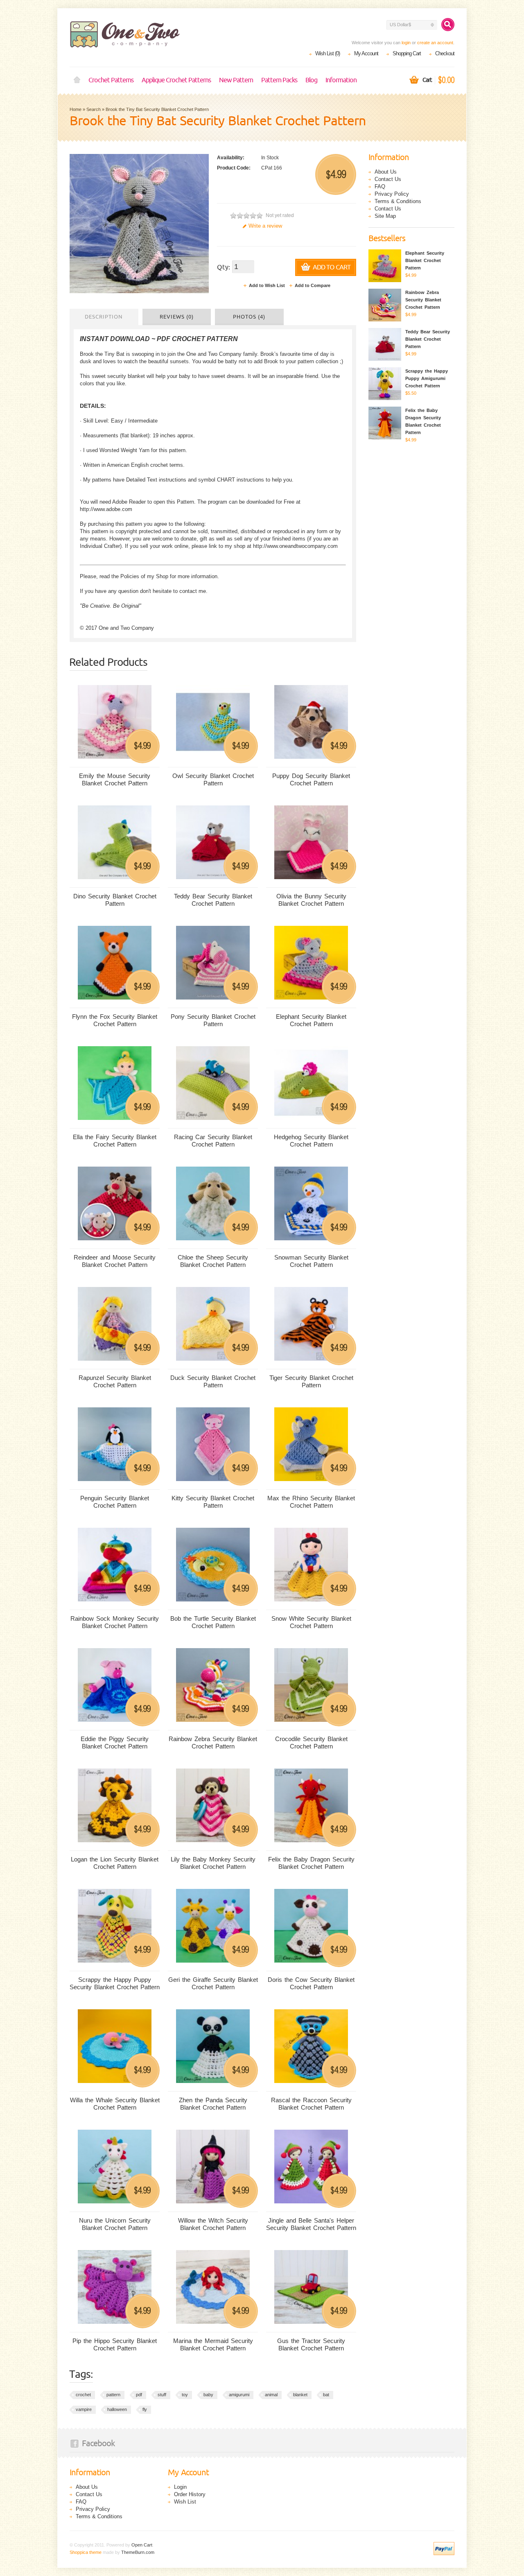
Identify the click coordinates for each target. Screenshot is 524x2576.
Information (341, 80)
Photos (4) (249, 317)
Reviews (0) (177, 317)
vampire (84, 2409)
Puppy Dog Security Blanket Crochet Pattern (311, 779)
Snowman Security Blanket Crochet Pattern (311, 1261)
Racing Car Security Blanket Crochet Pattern (213, 1141)
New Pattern (236, 80)
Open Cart (142, 2545)
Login (180, 2487)
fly (145, 2409)
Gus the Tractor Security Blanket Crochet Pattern (311, 2344)
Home (77, 80)
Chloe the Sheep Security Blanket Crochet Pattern (213, 1261)
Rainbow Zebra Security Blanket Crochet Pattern (213, 1743)
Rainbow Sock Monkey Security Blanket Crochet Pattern (115, 1622)
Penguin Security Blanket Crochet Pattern (115, 1502)
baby (208, 2395)
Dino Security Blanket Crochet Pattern (115, 900)
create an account (435, 43)
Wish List (185, 2502)
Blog (311, 80)
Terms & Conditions (398, 201)
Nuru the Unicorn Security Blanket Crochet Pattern (115, 2224)
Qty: (224, 267)
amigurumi (239, 2395)
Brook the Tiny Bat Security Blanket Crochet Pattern (157, 109)
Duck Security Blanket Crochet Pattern (213, 1381)
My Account (366, 53)
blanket (300, 2395)
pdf (139, 2395)
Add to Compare (313, 285)
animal (271, 2395)
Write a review (265, 226)
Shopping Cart (407, 53)
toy (185, 2395)
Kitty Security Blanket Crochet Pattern (213, 1502)
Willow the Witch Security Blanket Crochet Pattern (213, 2224)
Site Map (385, 216)
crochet (83, 2395)
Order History (190, 2494)
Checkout (445, 53)
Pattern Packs (279, 80)
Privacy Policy (392, 194)
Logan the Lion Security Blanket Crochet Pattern (115, 1863)
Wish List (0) (327, 53)
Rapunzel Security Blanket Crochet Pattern (115, 1381)
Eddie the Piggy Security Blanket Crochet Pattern (115, 1743)
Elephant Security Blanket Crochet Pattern (311, 1020)
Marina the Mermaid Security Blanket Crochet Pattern (213, 2344)
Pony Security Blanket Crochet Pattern (213, 1020)
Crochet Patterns (111, 80)
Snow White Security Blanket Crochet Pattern (311, 1622)
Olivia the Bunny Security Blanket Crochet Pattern (311, 900)
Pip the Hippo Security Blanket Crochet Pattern (115, 2344)
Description (104, 317)
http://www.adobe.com (106, 509)
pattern (113, 2395)
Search (94, 109)
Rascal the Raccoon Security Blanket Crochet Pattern (311, 2104)
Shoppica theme (86, 2552)
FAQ (380, 187)
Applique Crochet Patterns (176, 80)
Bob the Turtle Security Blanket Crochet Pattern (213, 1622)
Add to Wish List (267, 285)
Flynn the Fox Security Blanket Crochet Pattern (115, 1020)
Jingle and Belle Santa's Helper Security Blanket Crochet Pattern (311, 2224)
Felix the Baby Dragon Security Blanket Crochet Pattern (311, 1863)
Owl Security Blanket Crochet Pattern (213, 779)
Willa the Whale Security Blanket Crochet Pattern (115, 2104)
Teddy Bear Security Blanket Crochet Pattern (213, 900)
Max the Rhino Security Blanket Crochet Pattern (311, 1502)
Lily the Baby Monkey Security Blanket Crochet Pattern (213, 1863)
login (406, 43)
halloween (117, 2409)
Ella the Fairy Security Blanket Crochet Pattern (115, 1141)
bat (326, 2395)
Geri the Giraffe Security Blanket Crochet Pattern (213, 1983)
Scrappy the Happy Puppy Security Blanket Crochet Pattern (115, 1983)
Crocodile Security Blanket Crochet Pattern (311, 1743)
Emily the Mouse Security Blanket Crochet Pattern (115, 779)
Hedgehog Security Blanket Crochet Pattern (311, 1141)
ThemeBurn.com (138, 2552)
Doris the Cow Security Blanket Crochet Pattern (311, 1983)
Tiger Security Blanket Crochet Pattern (311, 1381)
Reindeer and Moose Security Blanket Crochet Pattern (115, 1261)
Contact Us (388, 179)
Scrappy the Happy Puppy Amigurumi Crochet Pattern (427, 378)
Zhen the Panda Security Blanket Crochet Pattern (213, 2104)
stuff (162, 2395)
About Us (386, 172)
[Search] (448, 25)
